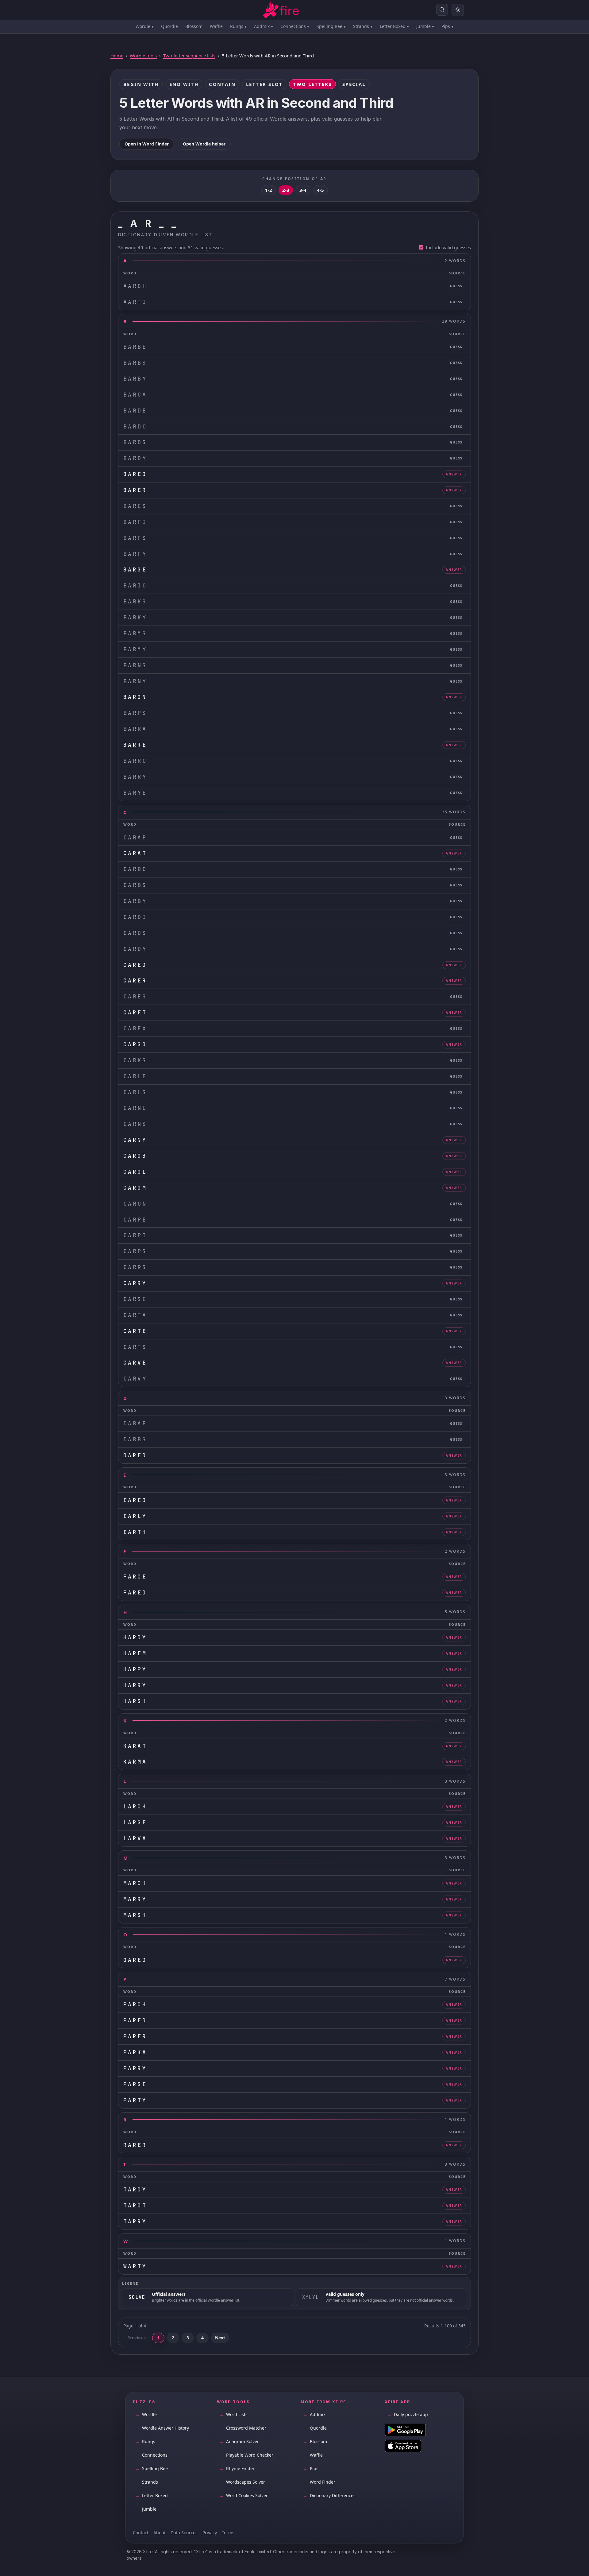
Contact (141, 2533)
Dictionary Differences (329, 2495)
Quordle (169, 26)
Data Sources (184, 2533)
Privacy (210, 2533)
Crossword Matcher (243, 2428)
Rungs (238, 26)
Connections (295, 26)
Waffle (216, 26)
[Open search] (442, 10)
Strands (363, 26)
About (160, 2533)
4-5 (320, 190)
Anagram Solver (239, 2441)
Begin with (141, 84)
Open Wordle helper (204, 144)
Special (354, 84)
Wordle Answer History (162, 2428)
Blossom (194, 26)
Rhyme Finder (237, 2468)
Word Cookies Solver (244, 2495)
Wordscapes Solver (242, 2482)
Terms (228, 2533)
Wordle (145, 26)
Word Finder (319, 2482)
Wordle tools (143, 56)
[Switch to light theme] (458, 10)
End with (184, 84)
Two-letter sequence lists (189, 56)
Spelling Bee (331, 26)
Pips (447, 26)
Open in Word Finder (147, 144)
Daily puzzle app (408, 2414)
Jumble (425, 26)
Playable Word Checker (246, 2455)
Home (117, 56)
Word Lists (233, 2414)
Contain (222, 84)
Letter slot (264, 84)
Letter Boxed (394, 26)
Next (220, 2338)
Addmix (264, 26)
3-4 (303, 190)
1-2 (269, 190)
